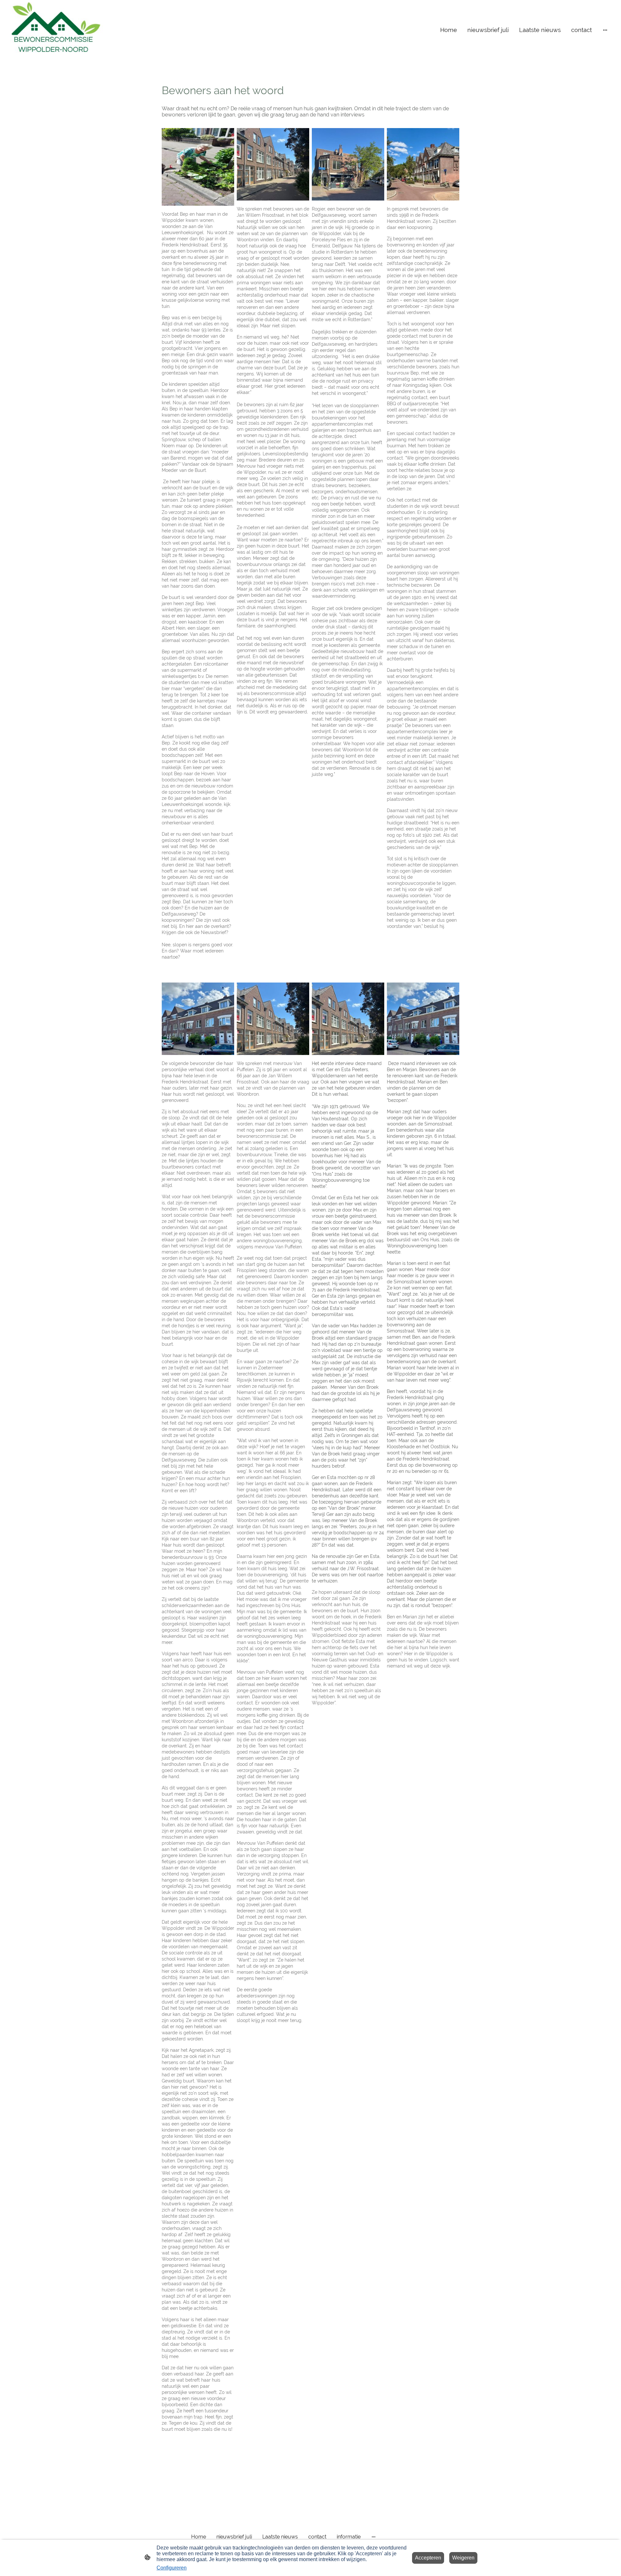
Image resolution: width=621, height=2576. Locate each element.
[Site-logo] (56, 30)
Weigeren (463, 2558)
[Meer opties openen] (605, 30)
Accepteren (428, 2558)
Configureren (172, 2568)
